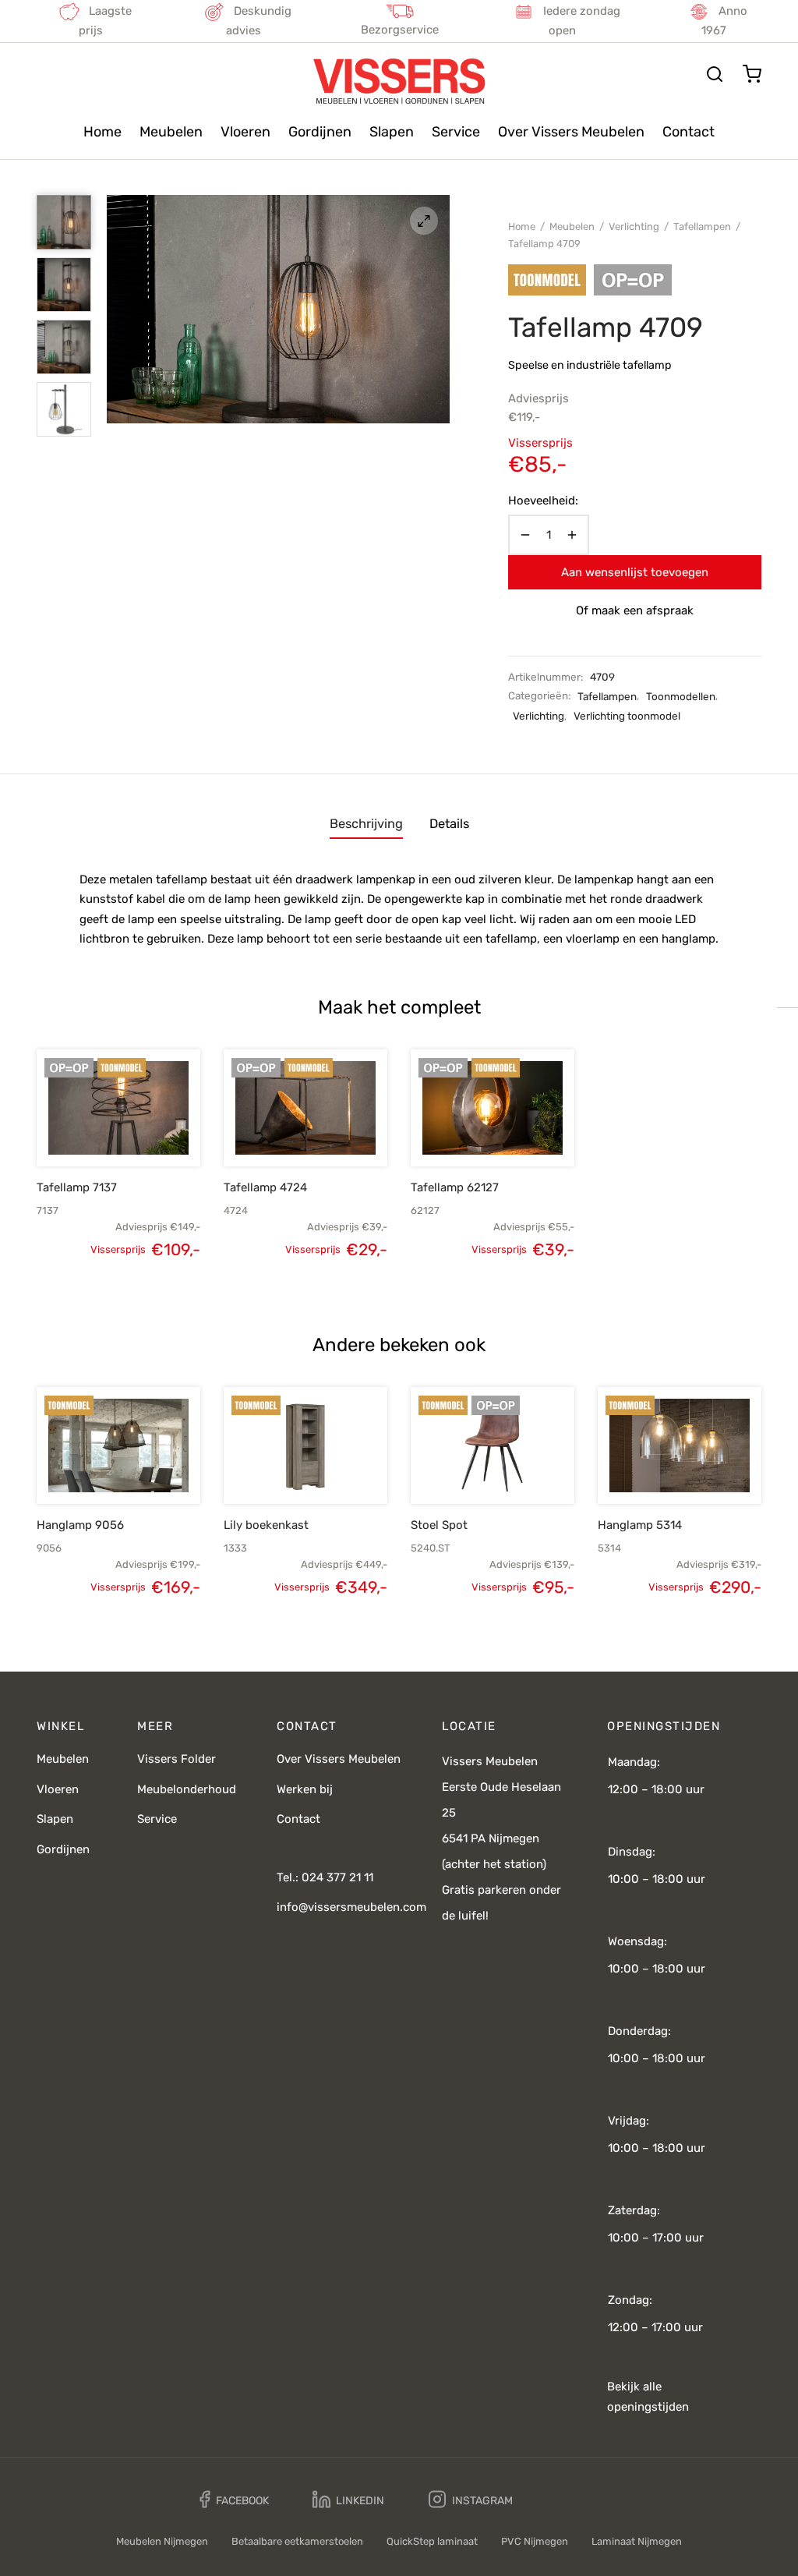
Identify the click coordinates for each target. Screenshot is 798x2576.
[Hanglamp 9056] (118, 1445)
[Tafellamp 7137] (118, 1108)
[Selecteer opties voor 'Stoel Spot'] (466, 1468)
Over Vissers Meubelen (571, 132)
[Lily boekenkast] (305, 1445)
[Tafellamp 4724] (305, 1108)
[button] (92, 1130)
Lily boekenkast (266, 1525)
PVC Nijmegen (535, 2541)
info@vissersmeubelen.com (351, 1907)
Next (434, 310)
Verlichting (634, 226)
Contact (689, 132)
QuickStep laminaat (432, 2541)
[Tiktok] (568, 2500)
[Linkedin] (348, 2500)
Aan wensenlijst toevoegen (635, 572)
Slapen (392, 132)
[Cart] (752, 74)
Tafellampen (702, 226)
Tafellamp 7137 (77, 1187)
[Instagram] (471, 2500)
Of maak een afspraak (635, 610)
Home (102, 132)
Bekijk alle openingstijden (648, 2397)
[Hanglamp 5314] (680, 1445)
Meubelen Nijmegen (162, 2541)
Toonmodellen (681, 696)
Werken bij (305, 1789)
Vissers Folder (177, 1759)
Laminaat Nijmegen (637, 2541)
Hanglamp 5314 (640, 1525)
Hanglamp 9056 (80, 1525)
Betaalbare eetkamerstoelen (297, 2541)
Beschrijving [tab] (366, 824)
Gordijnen (320, 132)
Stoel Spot (439, 1525)
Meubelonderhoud (187, 1789)
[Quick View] (145, 1130)
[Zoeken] (715, 74)
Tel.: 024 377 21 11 (325, 1877)
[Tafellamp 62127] (493, 1108)
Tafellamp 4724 (265, 1187)
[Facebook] (234, 2500)
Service (456, 132)
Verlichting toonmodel (627, 716)
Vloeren (245, 132)
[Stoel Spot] (493, 1445)
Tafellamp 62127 (455, 1187)
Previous (122, 310)
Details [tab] (449, 824)
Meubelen (171, 132)
